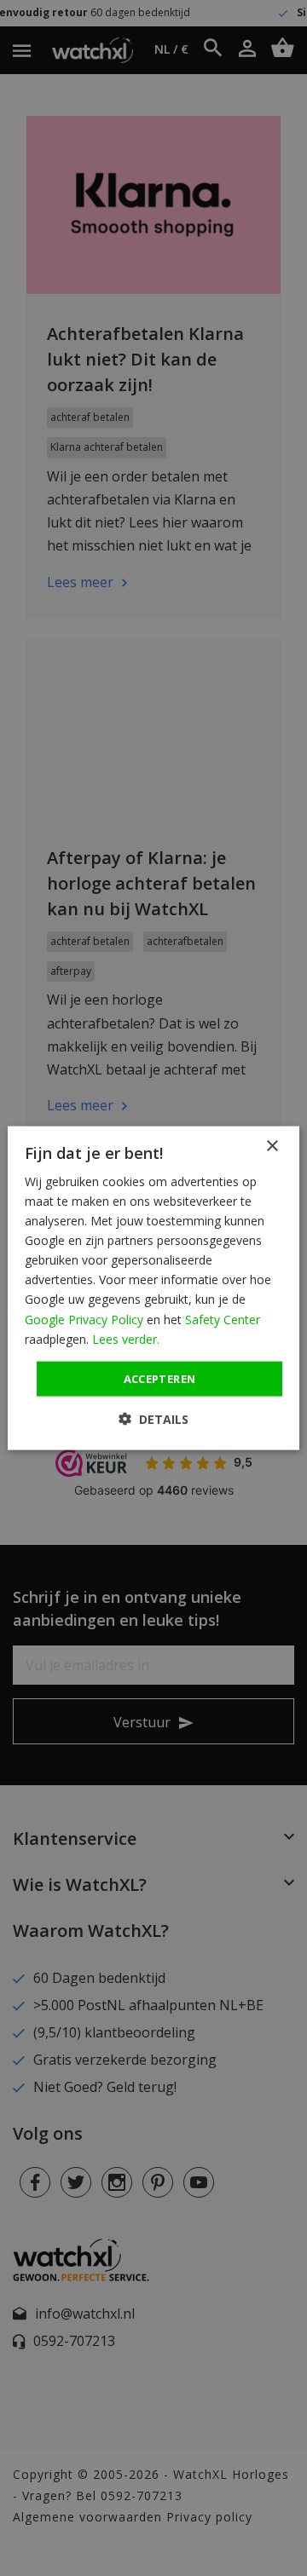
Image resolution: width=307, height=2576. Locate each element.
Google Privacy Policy (84, 1319)
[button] (153, 1419)
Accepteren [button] (160, 1378)
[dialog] (153, 1288)
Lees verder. (126, 1338)
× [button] (272, 1146)
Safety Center (223, 1319)
